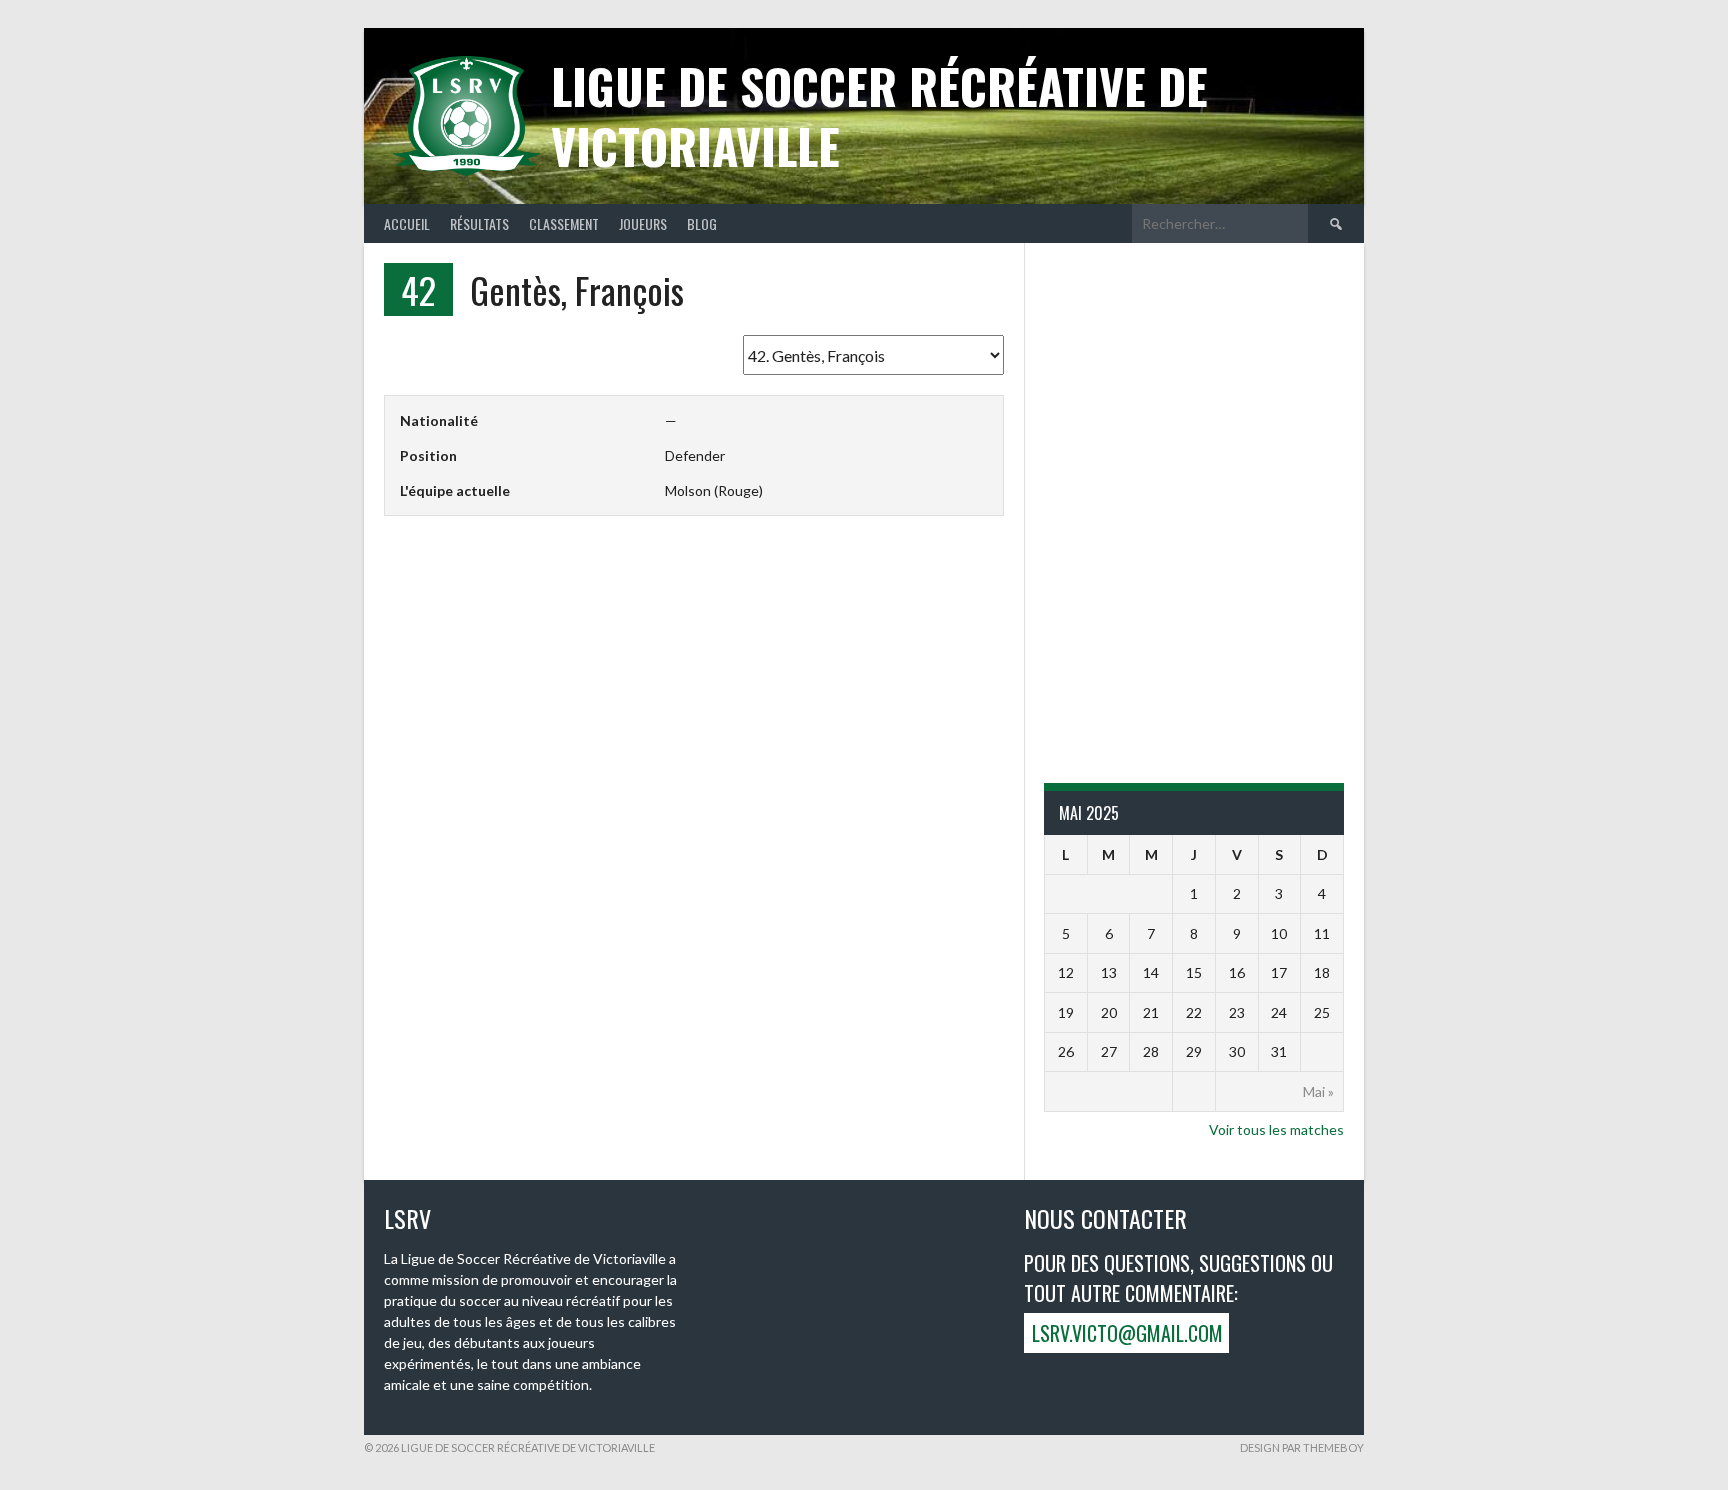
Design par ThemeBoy (1302, 1447)
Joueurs (643, 223)
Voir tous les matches (1276, 1129)
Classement (564, 223)
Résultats (479, 223)
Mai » (1318, 1091)
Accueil (407, 223)
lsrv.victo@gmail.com (1127, 1333)
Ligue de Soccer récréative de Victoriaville (879, 115)
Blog (702, 223)
